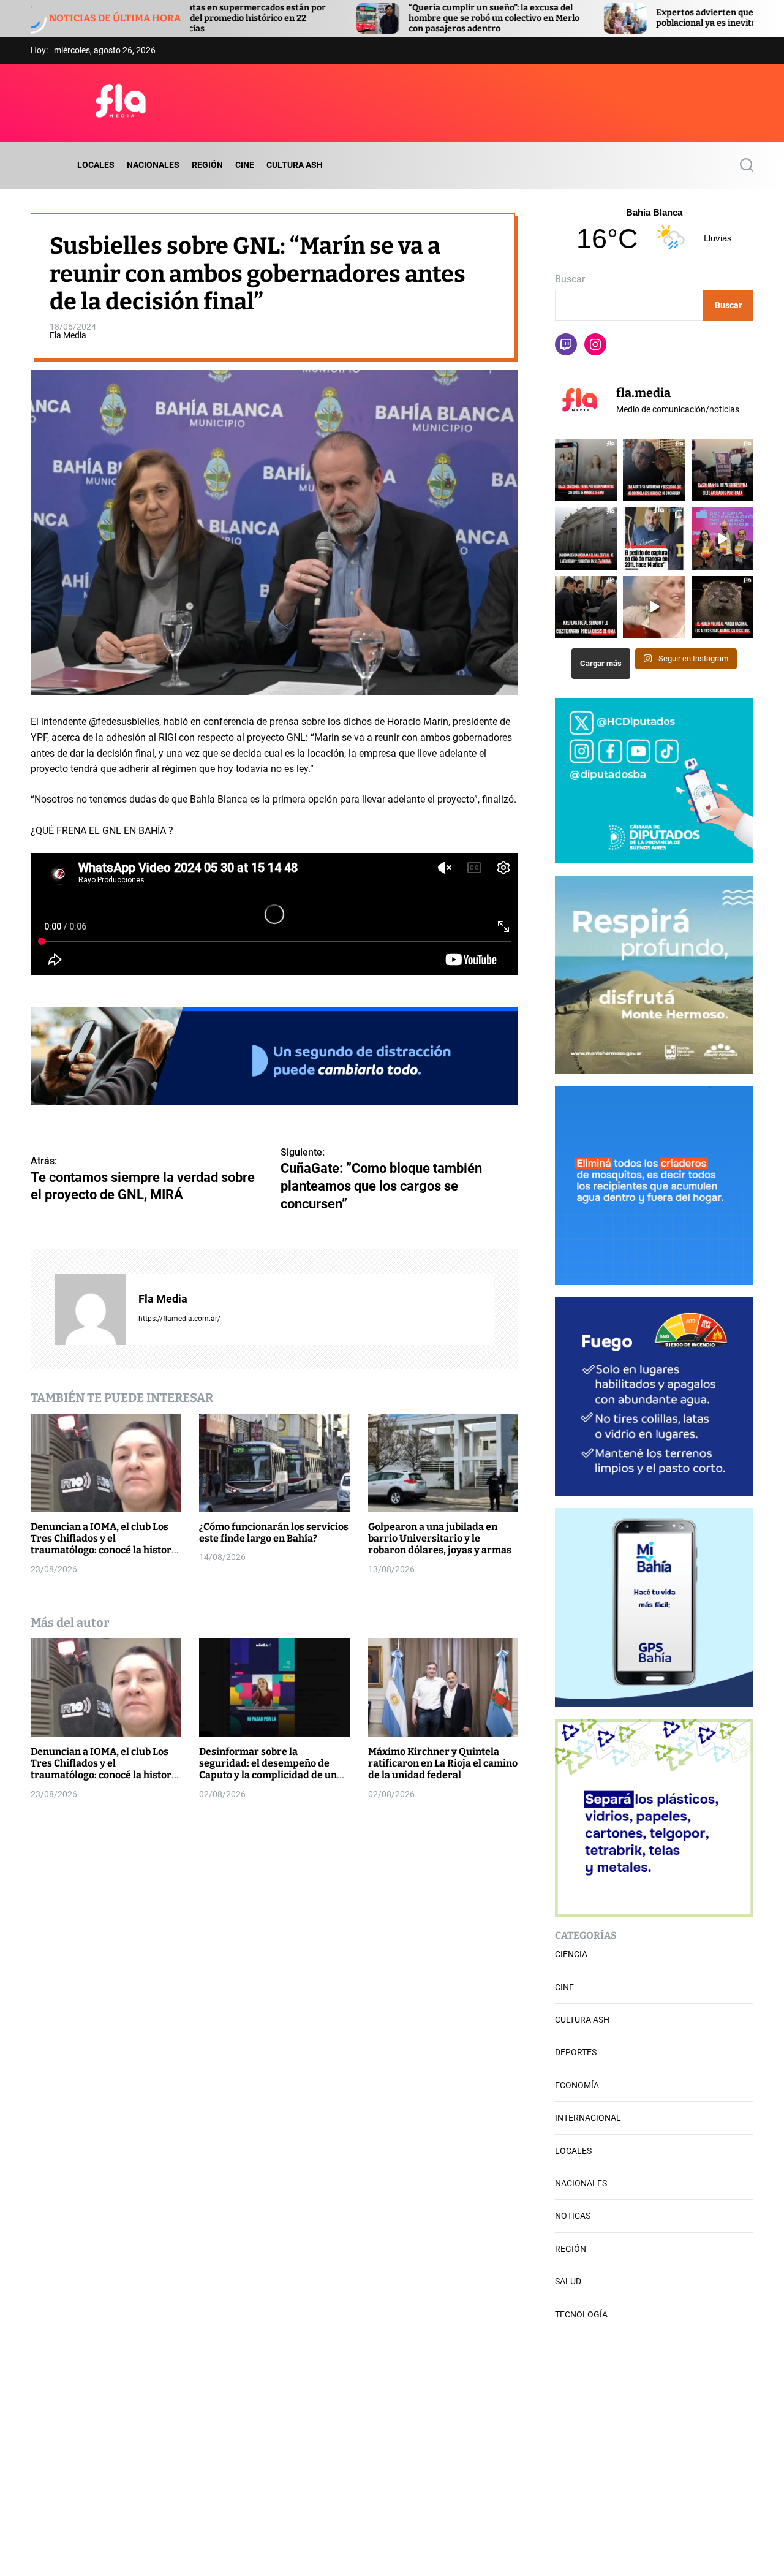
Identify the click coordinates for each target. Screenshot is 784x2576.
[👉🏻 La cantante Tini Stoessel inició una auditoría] (654, 470)
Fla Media (68, 335)
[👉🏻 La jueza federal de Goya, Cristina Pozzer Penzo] (722, 470)
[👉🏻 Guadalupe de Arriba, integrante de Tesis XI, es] (722, 538)
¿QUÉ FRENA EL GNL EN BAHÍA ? (102, 831)
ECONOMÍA (577, 2085)
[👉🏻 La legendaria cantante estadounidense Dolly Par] (654, 607)
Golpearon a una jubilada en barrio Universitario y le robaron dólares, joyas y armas (440, 1538)
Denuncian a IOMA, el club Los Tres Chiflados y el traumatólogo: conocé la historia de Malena (105, 1544)
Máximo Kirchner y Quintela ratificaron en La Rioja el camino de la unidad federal (443, 1763)
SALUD (568, 2281)
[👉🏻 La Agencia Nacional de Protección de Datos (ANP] (586, 470)
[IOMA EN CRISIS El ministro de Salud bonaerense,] (586, 607)
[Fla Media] (91, 1309)
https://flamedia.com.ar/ (179, 1319)
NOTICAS (573, 2216)
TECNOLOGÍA (581, 2314)
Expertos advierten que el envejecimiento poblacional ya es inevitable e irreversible (570, 18)
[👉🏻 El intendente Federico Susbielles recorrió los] (586, 538)
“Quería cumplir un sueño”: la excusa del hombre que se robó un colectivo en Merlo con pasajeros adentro (322, 18)
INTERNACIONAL (588, 2118)
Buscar (570, 279)
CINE (245, 165)
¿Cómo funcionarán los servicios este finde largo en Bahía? (274, 1532)
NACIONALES (153, 165)
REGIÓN (207, 165)
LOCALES (96, 165)
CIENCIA (571, 1954)
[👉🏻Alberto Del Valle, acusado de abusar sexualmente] (654, 538)
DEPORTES (576, 2052)
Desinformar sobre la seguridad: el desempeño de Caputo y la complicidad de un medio (268, 1769)
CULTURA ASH (295, 165)
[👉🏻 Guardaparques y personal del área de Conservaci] (722, 607)
